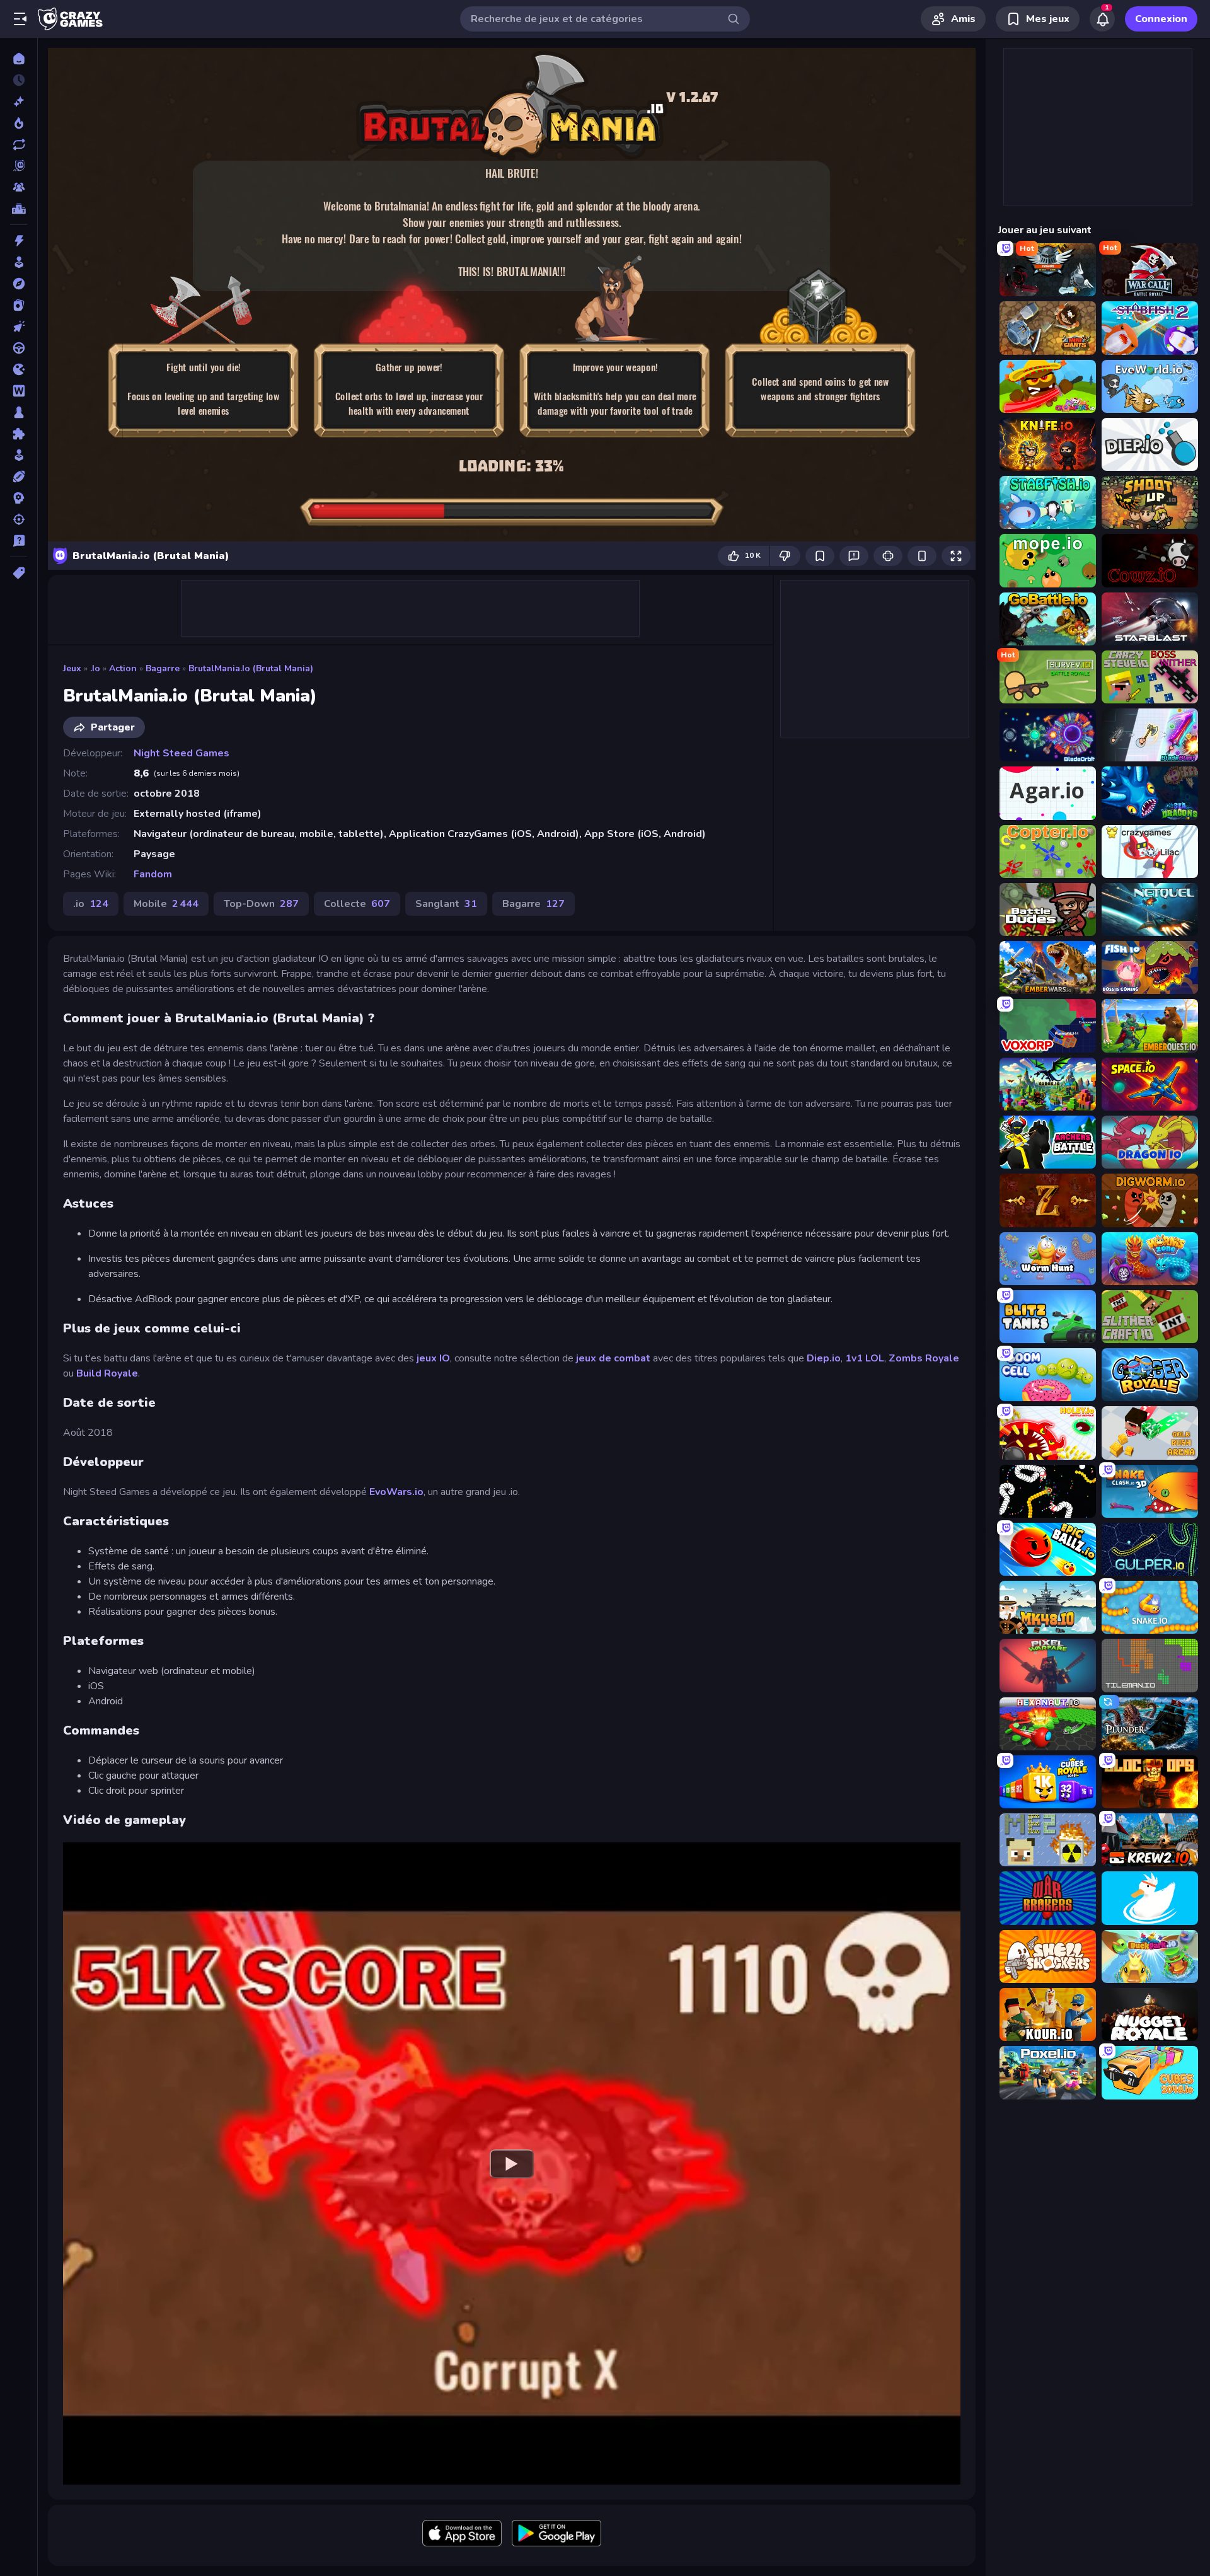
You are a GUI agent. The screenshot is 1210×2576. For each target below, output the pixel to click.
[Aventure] (19, 284)
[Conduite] (19, 348)
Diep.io (824, 1358)
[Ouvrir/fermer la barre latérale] (20, 19)
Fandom (153, 874)
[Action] (19, 241)
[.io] (19, 369)
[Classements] (19, 209)
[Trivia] (19, 541)
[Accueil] (19, 59)
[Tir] (19, 519)
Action (123, 668)
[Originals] (19, 166)
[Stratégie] (19, 498)
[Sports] (19, 477)
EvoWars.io (396, 1492)
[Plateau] (19, 412)
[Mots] (19, 391)
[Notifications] (1102, 19)
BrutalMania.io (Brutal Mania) (251, 668)
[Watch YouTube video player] (512, 2163)
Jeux (72, 668)
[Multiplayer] (19, 187)
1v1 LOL (865, 1358)
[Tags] (19, 573)
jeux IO (433, 1358)
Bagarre (163, 668)
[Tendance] (19, 123)
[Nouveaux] (19, 101)
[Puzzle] (19, 434)
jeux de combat (613, 1358)
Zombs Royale (924, 1358)
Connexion (1161, 19)
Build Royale (107, 1373)
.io (95, 668)
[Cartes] (19, 305)
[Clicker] (19, 326)
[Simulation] (19, 455)
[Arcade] (19, 262)
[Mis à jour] (19, 144)
